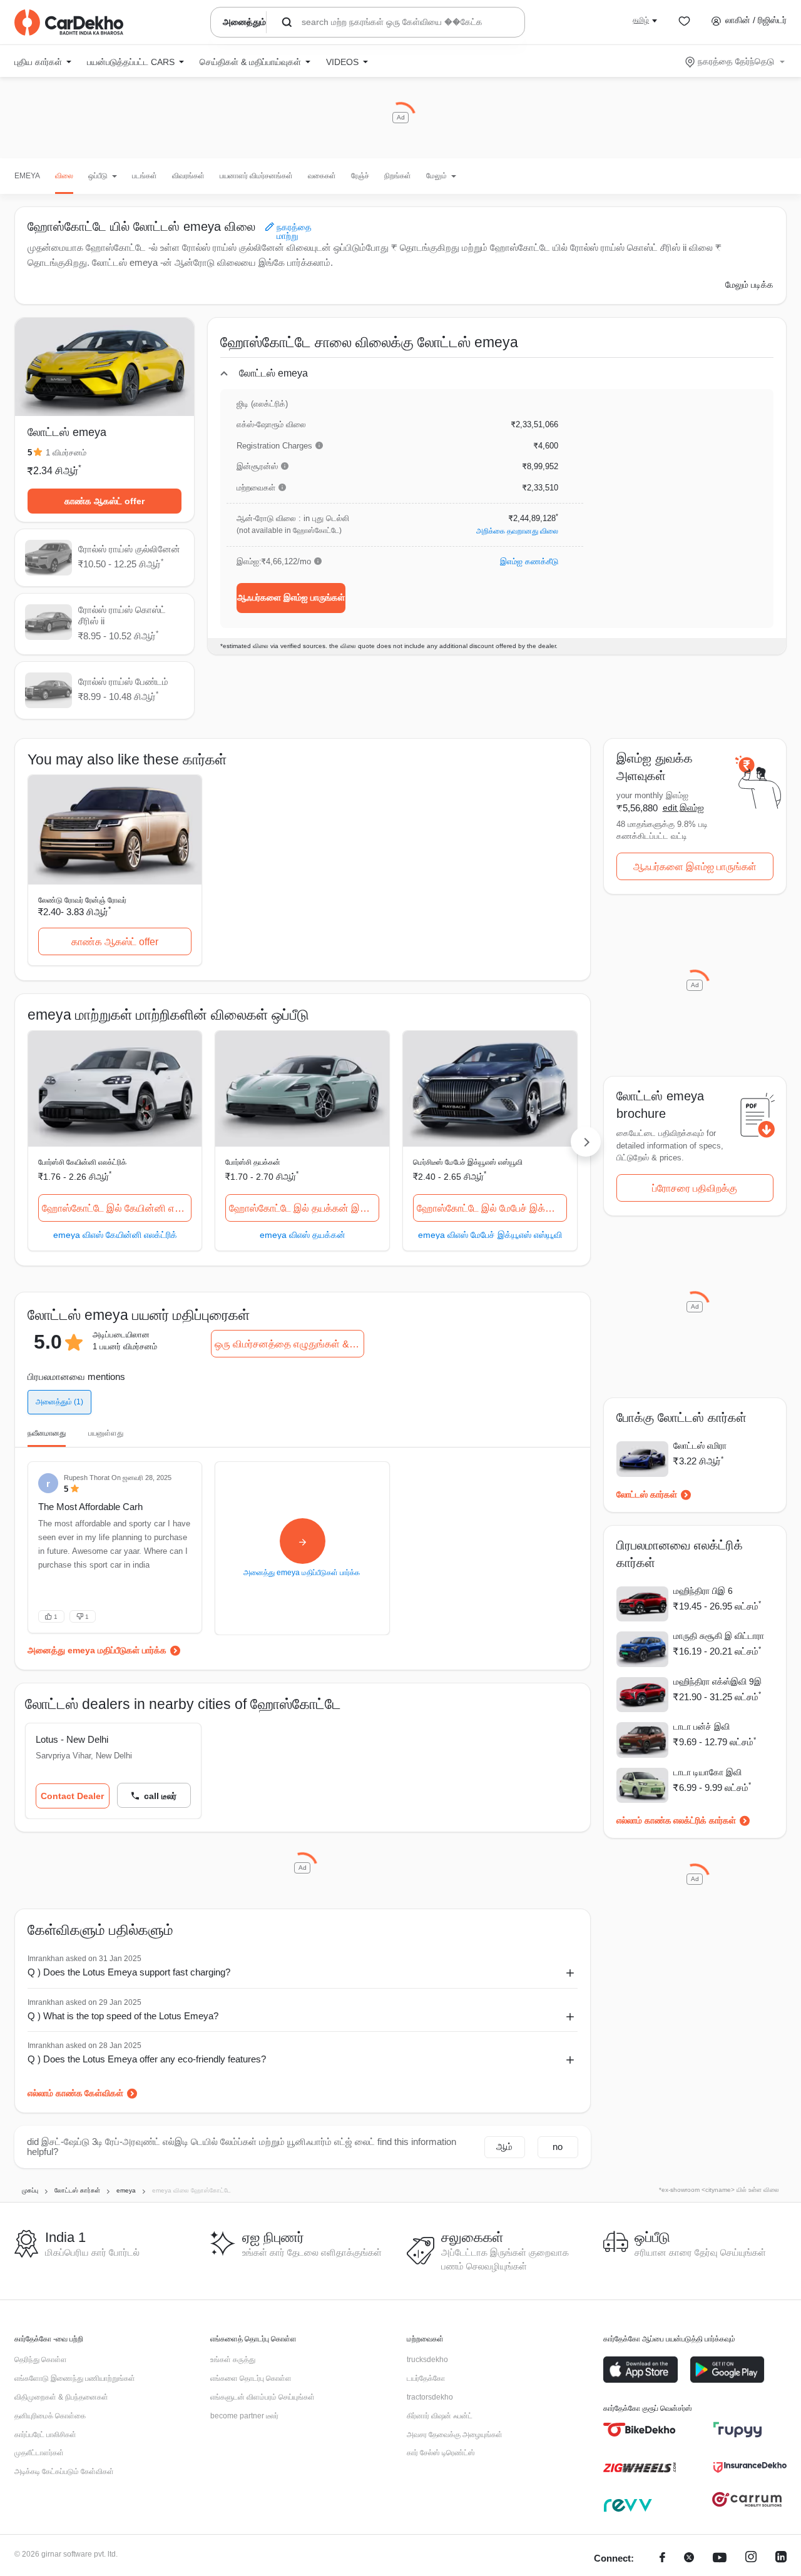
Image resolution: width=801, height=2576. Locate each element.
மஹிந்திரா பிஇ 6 (703, 1591)
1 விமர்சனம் (66, 453)
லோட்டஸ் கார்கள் (647, 1494)
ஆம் (504, 2147)
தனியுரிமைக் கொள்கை (50, 2416)
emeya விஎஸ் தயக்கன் (303, 1235)
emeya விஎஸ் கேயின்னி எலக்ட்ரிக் (115, 1235)
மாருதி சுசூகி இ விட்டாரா (719, 1636)
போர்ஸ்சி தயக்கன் (253, 1162)
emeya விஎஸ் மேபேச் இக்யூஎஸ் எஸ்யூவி (490, 1235)
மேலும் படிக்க (749, 285)
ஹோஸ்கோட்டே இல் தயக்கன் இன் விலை (304, 1208)
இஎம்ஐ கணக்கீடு (529, 561)
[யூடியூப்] (720, 2559)
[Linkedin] (781, 2559)
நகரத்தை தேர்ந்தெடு (736, 61)
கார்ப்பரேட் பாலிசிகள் (45, 2435)
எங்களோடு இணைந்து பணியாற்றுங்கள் (75, 2378)
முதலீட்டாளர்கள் (39, 2453)
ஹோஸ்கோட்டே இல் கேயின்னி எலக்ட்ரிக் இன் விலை (117, 1208)
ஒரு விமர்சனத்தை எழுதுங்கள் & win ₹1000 (289, 1344)
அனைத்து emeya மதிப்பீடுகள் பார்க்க (97, 1650)
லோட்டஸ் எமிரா (700, 1446)
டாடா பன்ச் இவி (702, 1727)
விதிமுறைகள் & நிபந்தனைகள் (61, 2397)
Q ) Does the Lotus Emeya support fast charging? (129, 1972)
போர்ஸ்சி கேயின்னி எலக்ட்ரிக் (82, 1162)
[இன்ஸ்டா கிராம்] (751, 2559)
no (558, 2147)
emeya (27, 176)
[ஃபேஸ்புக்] (662, 2559)
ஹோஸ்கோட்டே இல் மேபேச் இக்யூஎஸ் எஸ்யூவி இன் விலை (492, 1208)
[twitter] (689, 2559)
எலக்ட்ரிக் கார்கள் (705, 1820)
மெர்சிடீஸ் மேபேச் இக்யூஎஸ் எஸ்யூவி (468, 1162)
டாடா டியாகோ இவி (707, 1772)
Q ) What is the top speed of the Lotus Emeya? (123, 2016)
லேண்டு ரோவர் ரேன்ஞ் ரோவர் (82, 900)
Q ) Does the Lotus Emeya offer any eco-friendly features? (147, 2059)
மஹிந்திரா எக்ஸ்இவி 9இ (717, 1681)
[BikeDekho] (640, 2430)
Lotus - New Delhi (72, 1739)
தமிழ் (641, 20)
